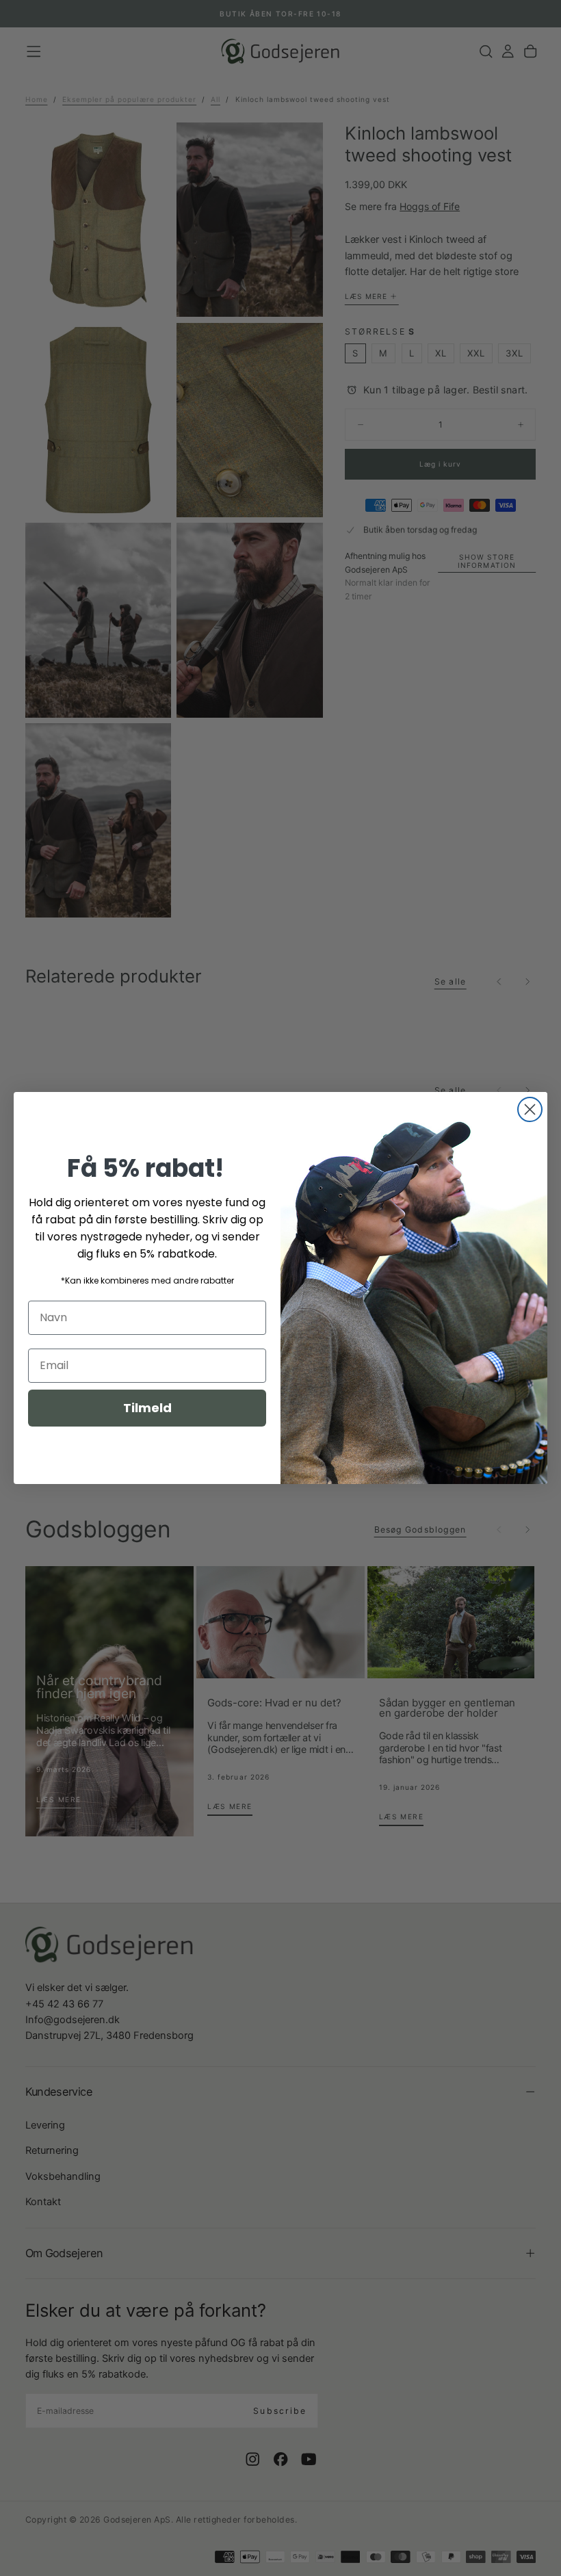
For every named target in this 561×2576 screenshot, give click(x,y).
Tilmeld (147, 1408)
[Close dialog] (530, 1109)
